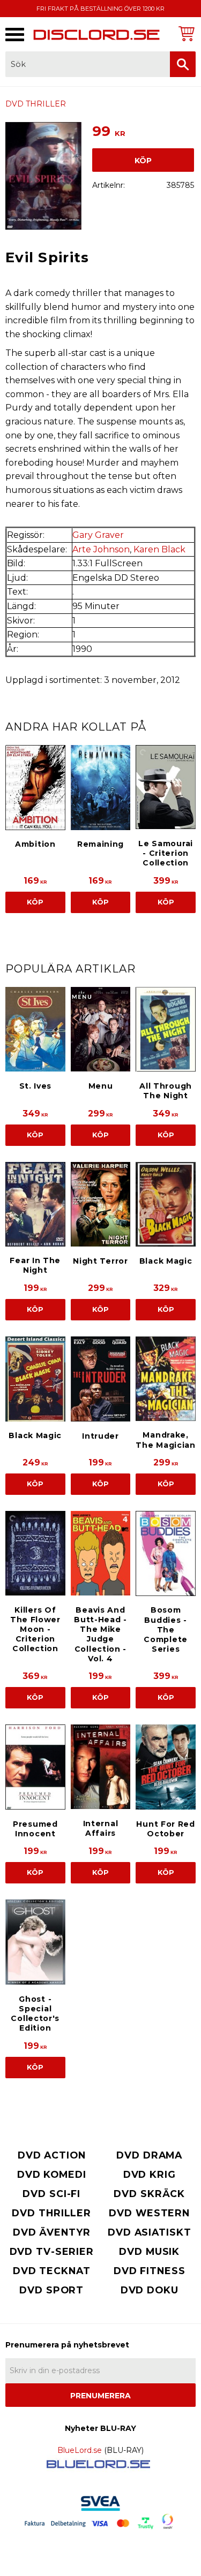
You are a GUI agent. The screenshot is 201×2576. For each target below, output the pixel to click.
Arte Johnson (101, 549)
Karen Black (159, 549)
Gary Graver (98, 535)
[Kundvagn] (185, 33)
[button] (15, 35)
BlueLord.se (80, 2450)
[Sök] (183, 64)
